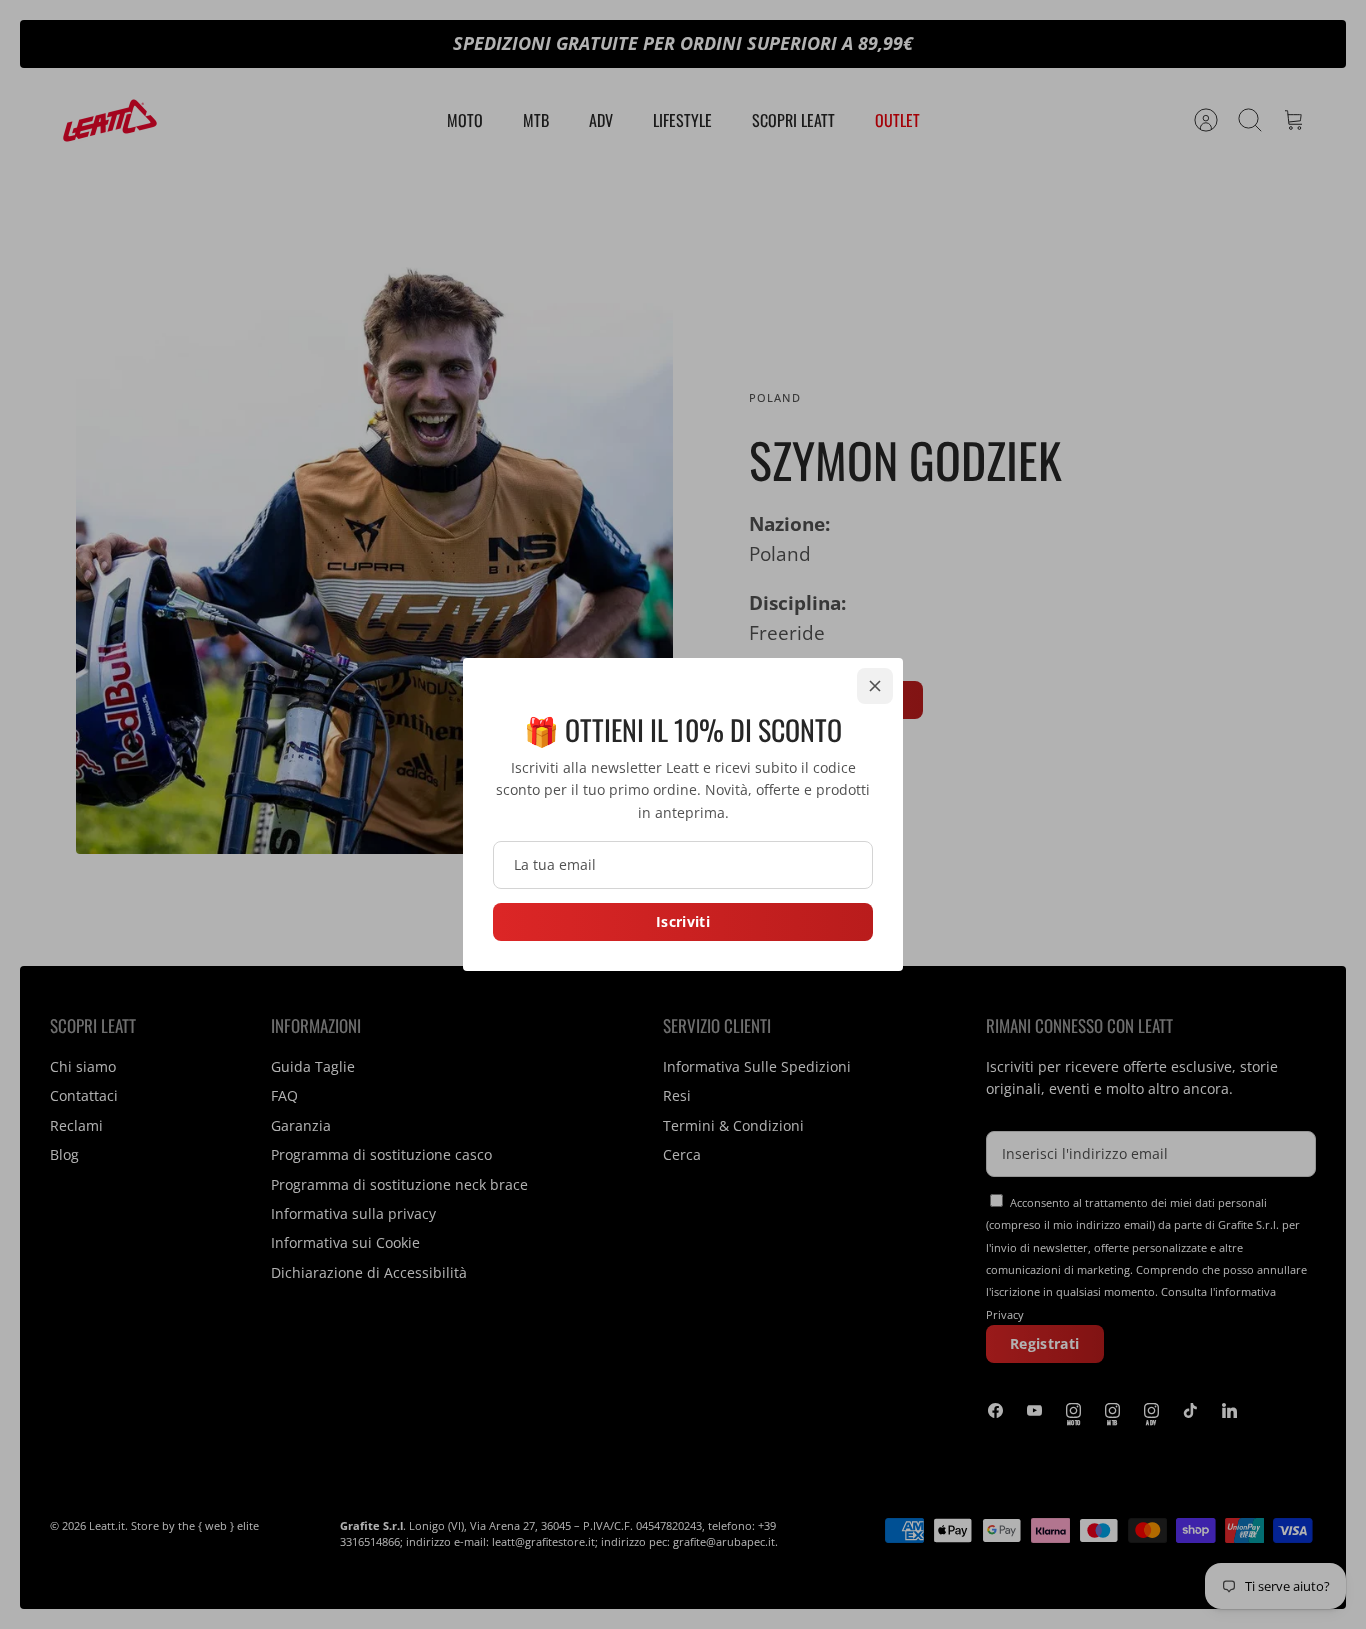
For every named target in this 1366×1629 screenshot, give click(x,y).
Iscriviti (683, 921)
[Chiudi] (875, 686)
